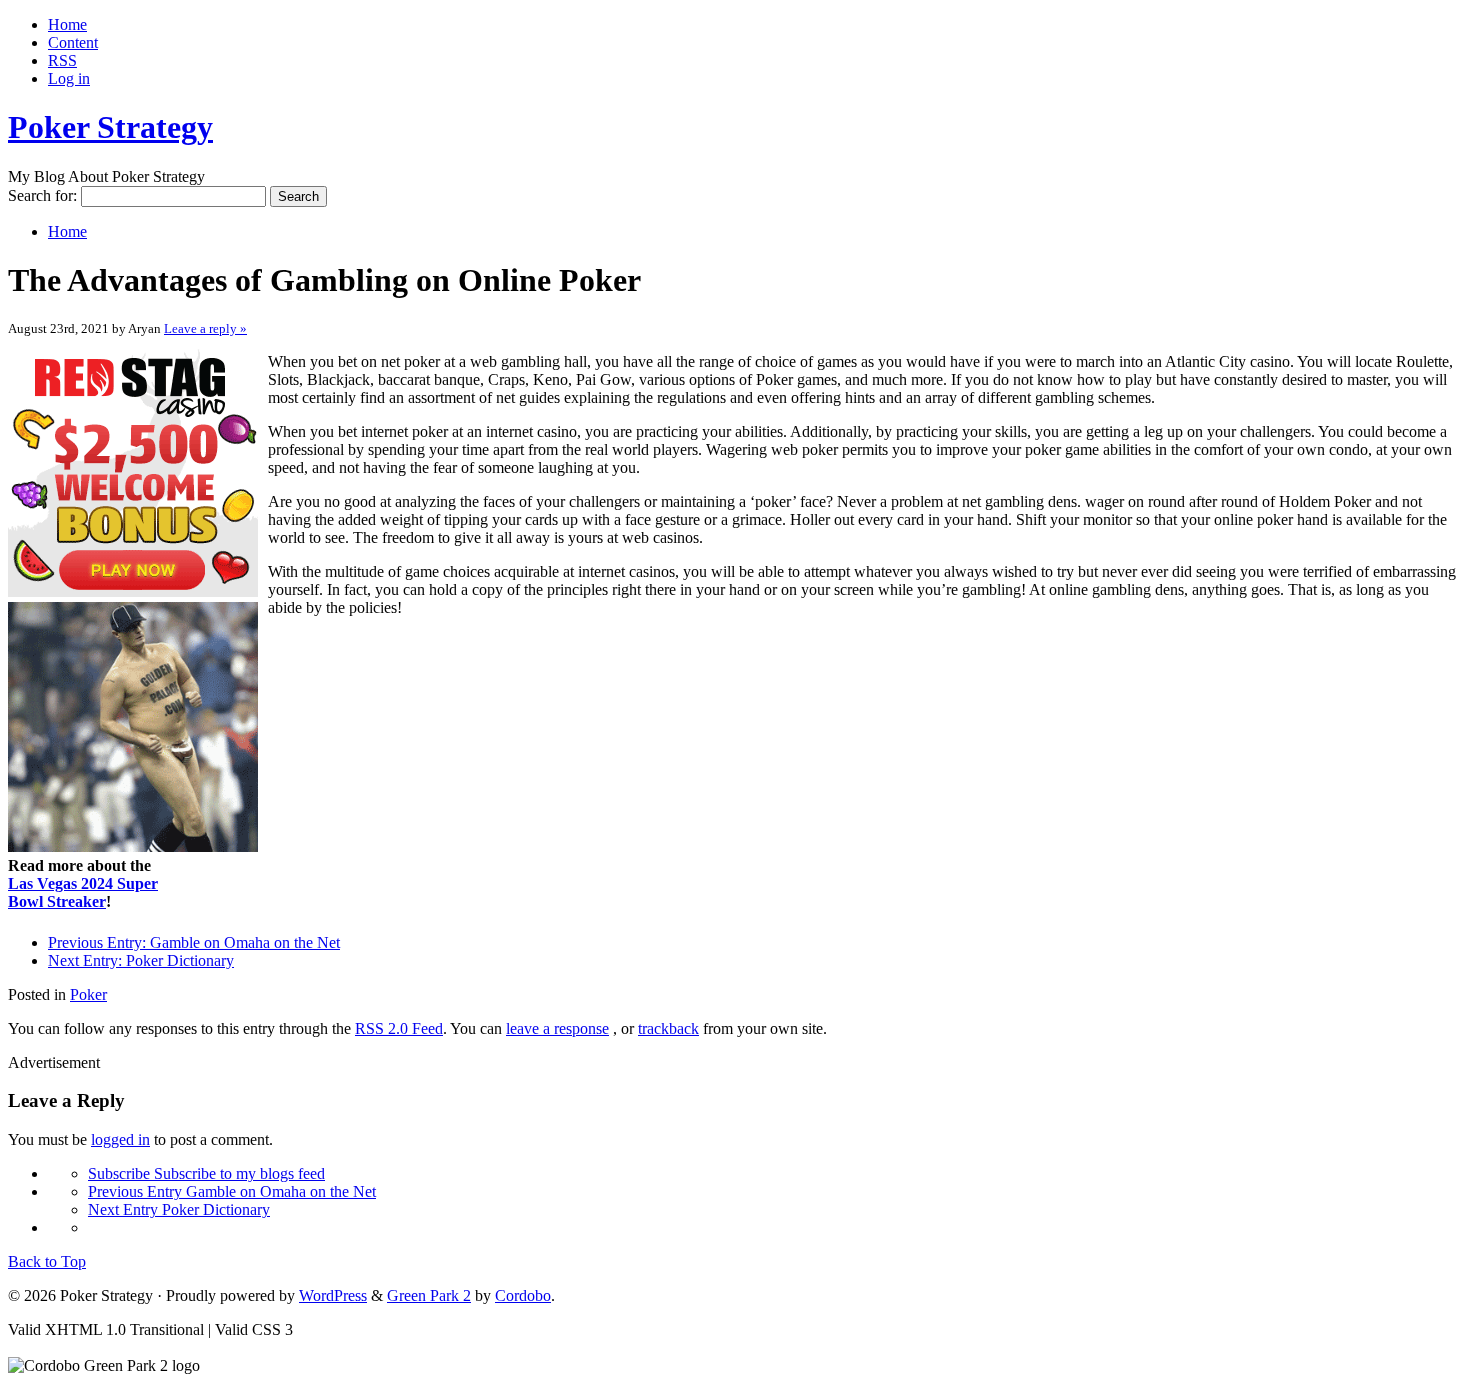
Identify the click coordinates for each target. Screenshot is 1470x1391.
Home (67, 24)
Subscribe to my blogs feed (206, 1173)
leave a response (557, 1028)
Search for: (42, 195)
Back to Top (47, 1261)
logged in (120, 1139)
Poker (88, 994)
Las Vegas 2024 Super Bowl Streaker (83, 892)
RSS (62, 60)
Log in (69, 78)
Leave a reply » (205, 328)
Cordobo (523, 1295)
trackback (668, 1028)
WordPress (333, 1295)
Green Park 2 (429, 1295)
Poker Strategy (110, 127)
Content (73, 42)
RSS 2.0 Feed (399, 1028)
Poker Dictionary (141, 960)
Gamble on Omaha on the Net (194, 942)
